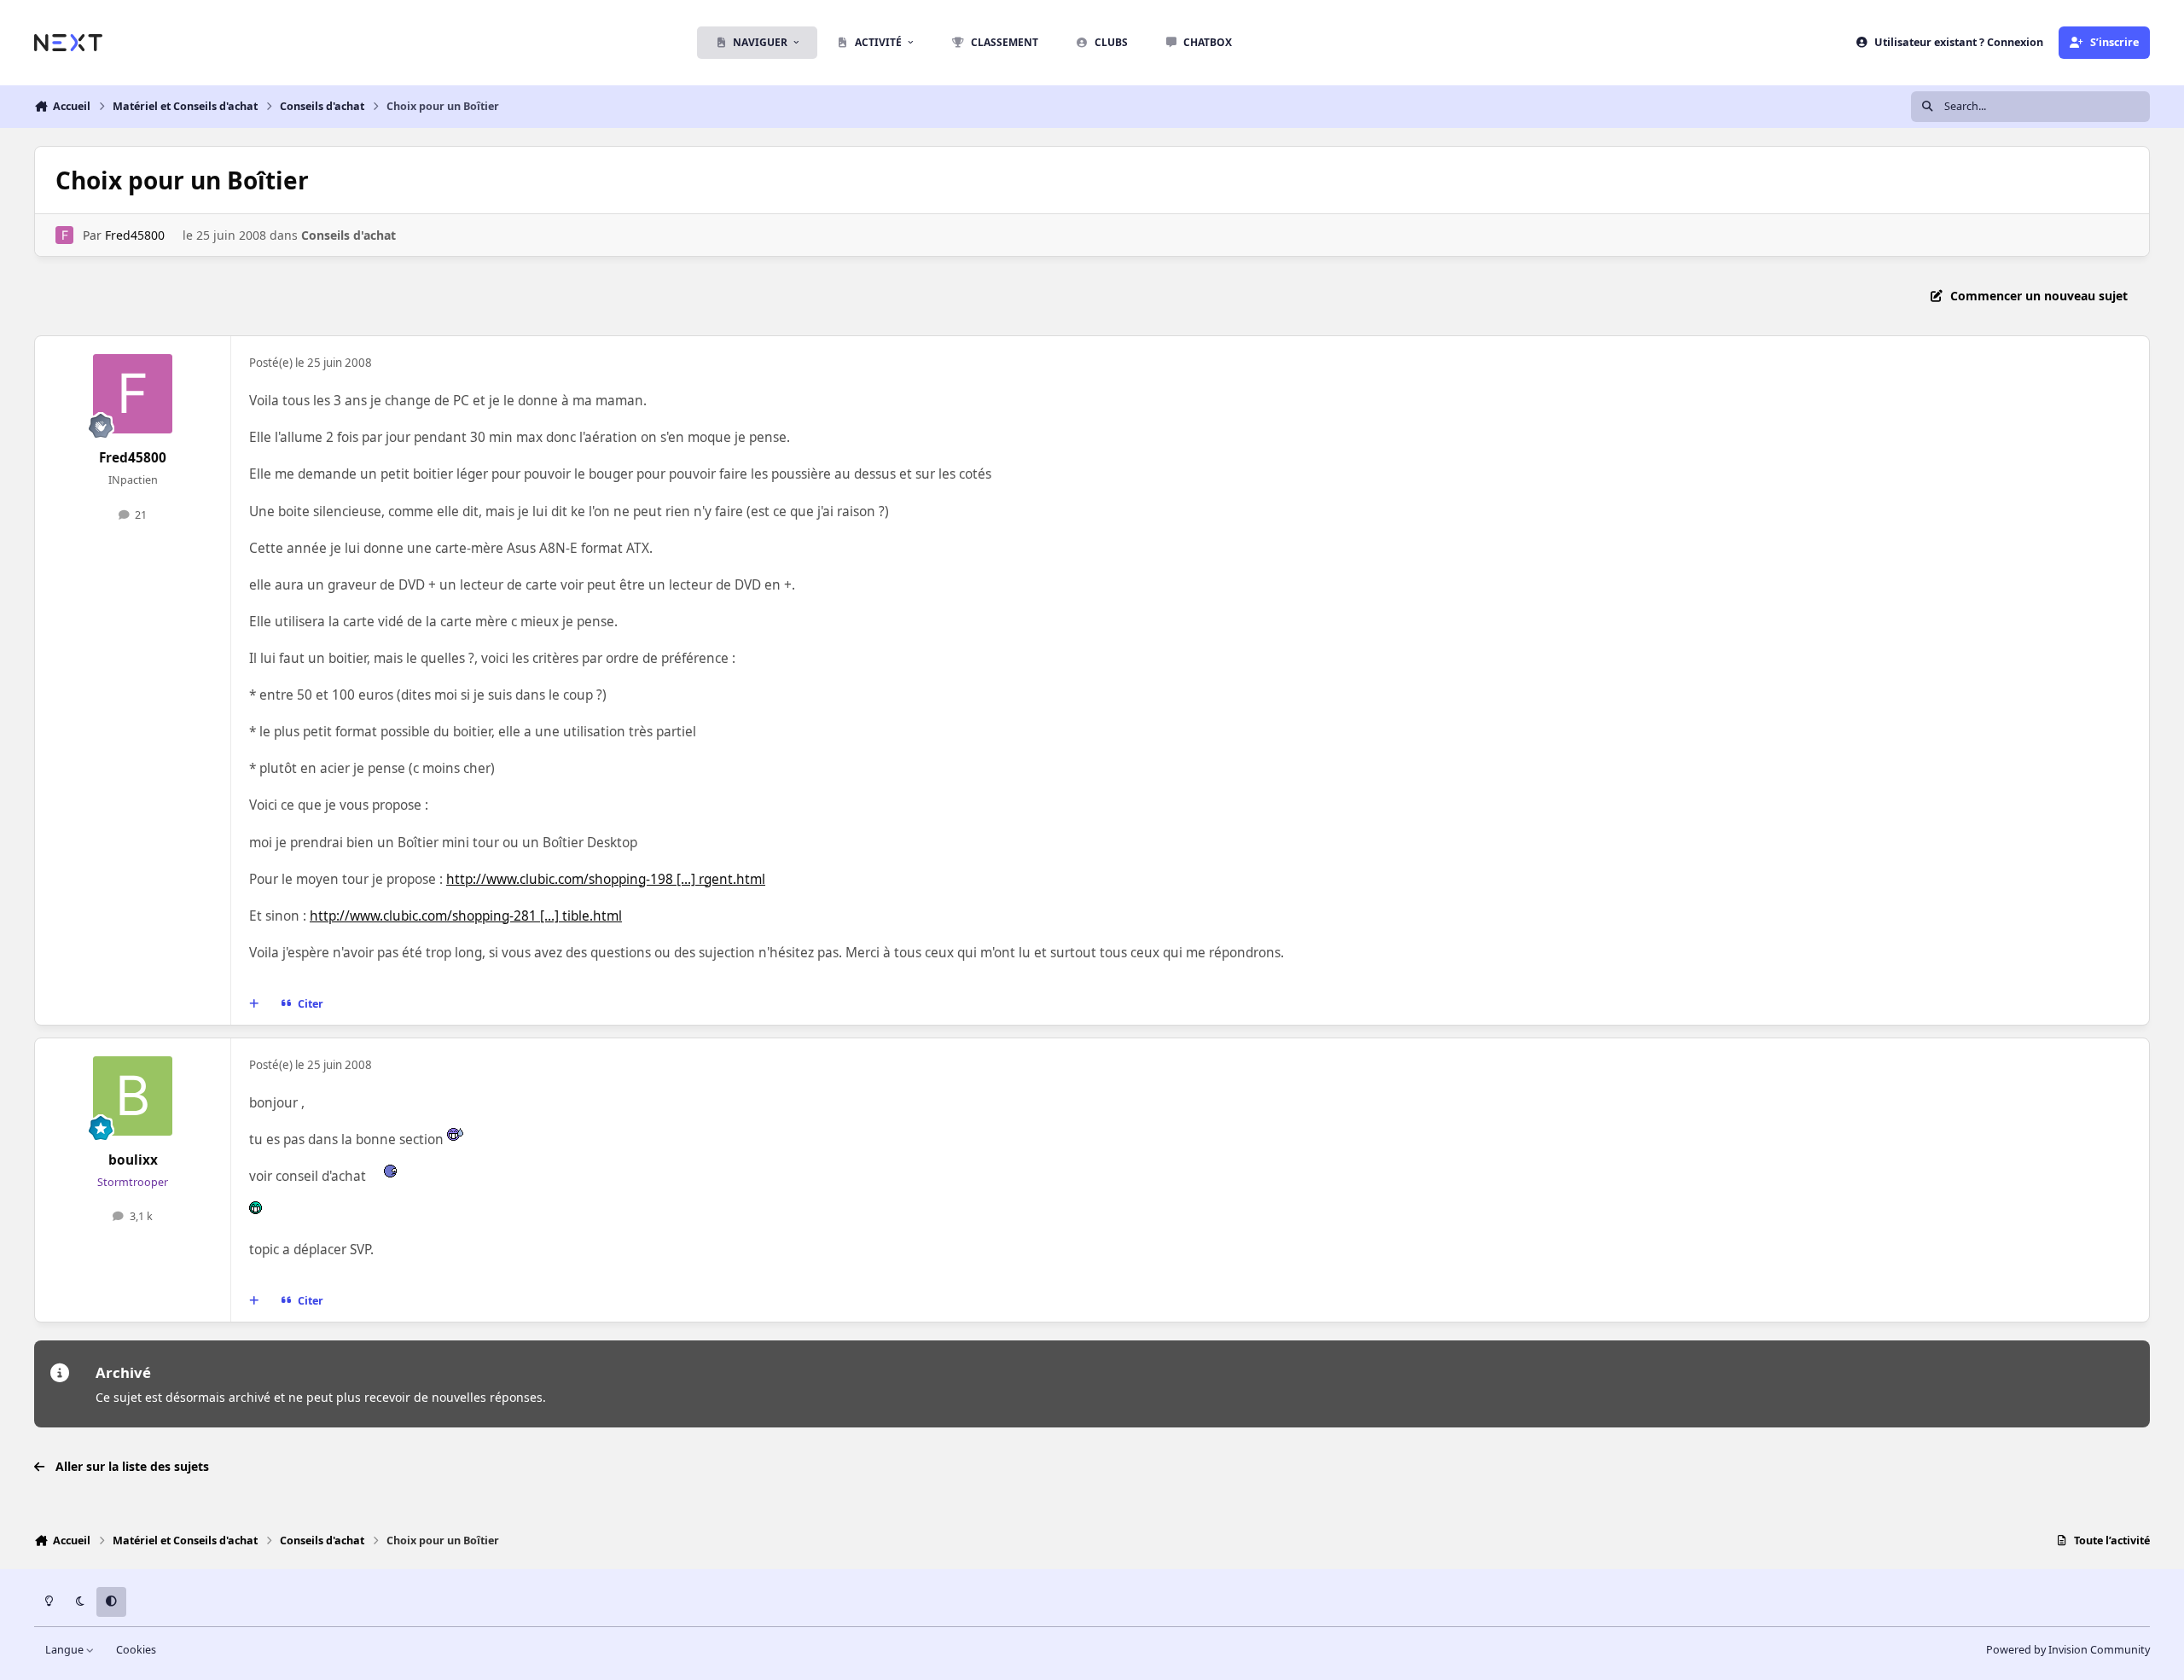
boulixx (133, 1160)
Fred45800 (135, 235)
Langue (66, 1650)
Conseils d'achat (349, 235)
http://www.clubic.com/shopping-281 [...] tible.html (466, 916)
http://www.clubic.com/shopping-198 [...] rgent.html (606, 879)
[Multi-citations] (254, 1003)
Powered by (2068, 1650)
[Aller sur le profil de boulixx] (133, 1096)
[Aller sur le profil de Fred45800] (64, 235)
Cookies (136, 1650)
